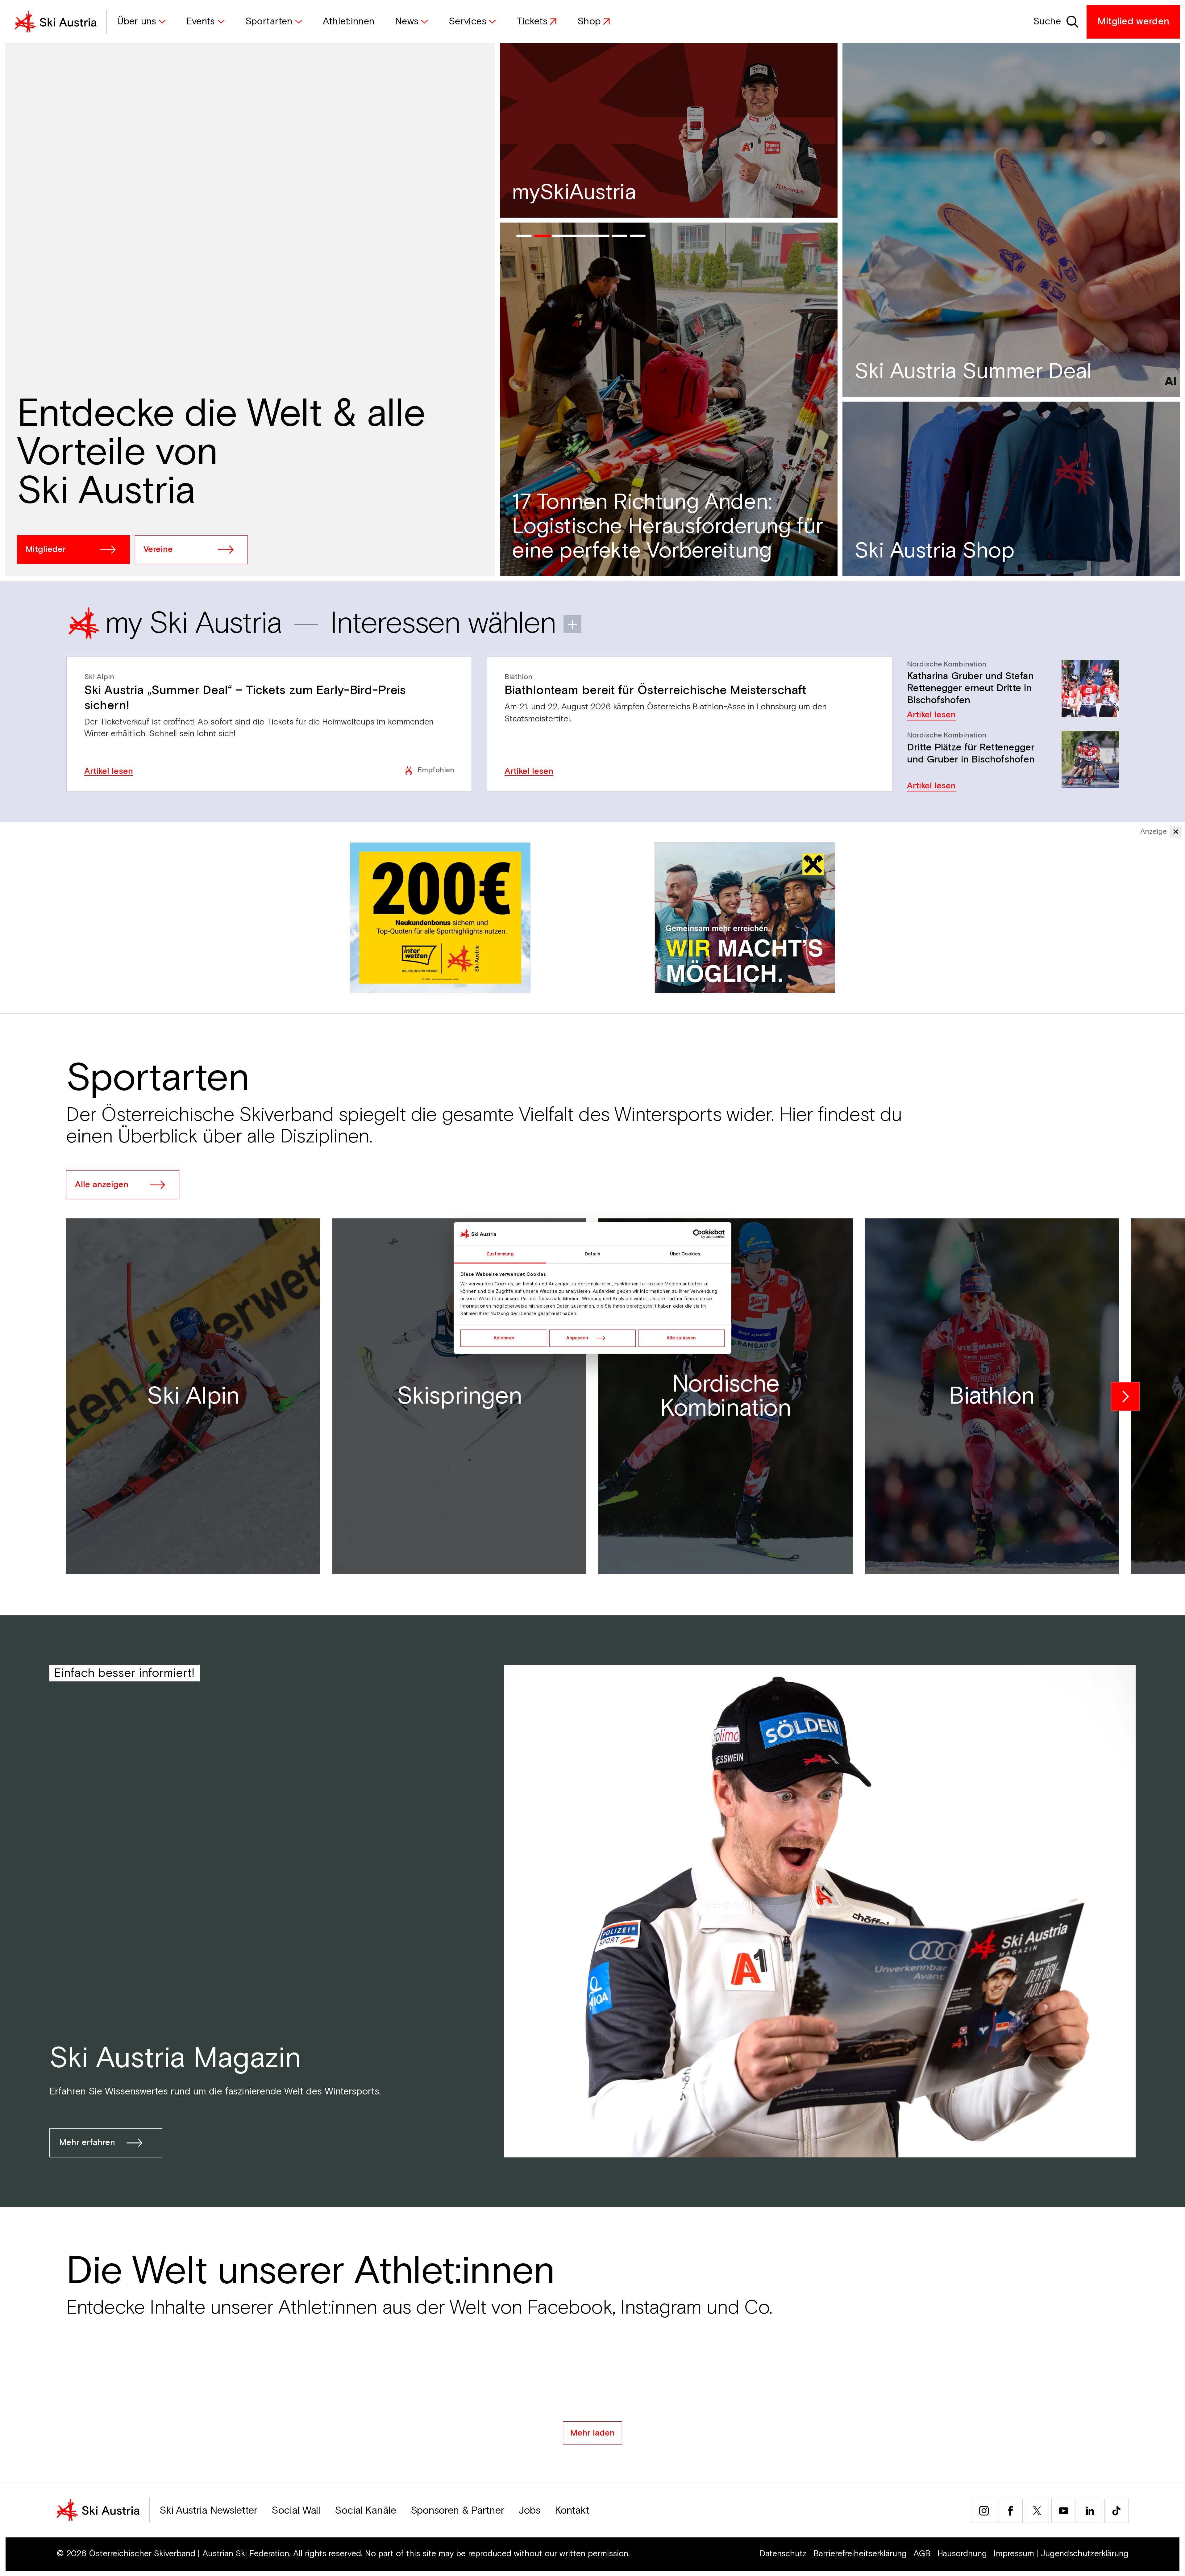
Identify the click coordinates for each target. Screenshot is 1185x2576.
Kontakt (572, 2511)
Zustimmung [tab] (500, 1254)
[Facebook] (1011, 2511)
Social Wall (296, 2511)
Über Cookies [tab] (685, 1254)
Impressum (1014, 2554)
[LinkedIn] (1090, 2511)
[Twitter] (1037, 2511)
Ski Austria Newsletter (208, 2511)
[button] (141, 22)
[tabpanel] (592, 700)
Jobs (529, 2511)
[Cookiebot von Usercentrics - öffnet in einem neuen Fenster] (698, 1234)
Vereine (158, 549)
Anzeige (1154, 832)
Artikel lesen (109, 772)
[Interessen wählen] (456, 624)
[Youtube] (1063, 2511)
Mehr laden (592, 2433)
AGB (922, 2554)
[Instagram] (984, 2511)
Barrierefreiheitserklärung (860, 2554)
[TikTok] (1116, 2511)
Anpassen (577, 1338)
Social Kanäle (366, 2511)
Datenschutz (783, 2554)
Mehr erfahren (87, 2143)
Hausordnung (962, 2554)
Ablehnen (504, 1338)
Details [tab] (593, 1254)
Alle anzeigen (102, 1185)
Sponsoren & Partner (457, 2511)
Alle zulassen (681, 1338)
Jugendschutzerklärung (1085, 2554)
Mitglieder (46, 549)
